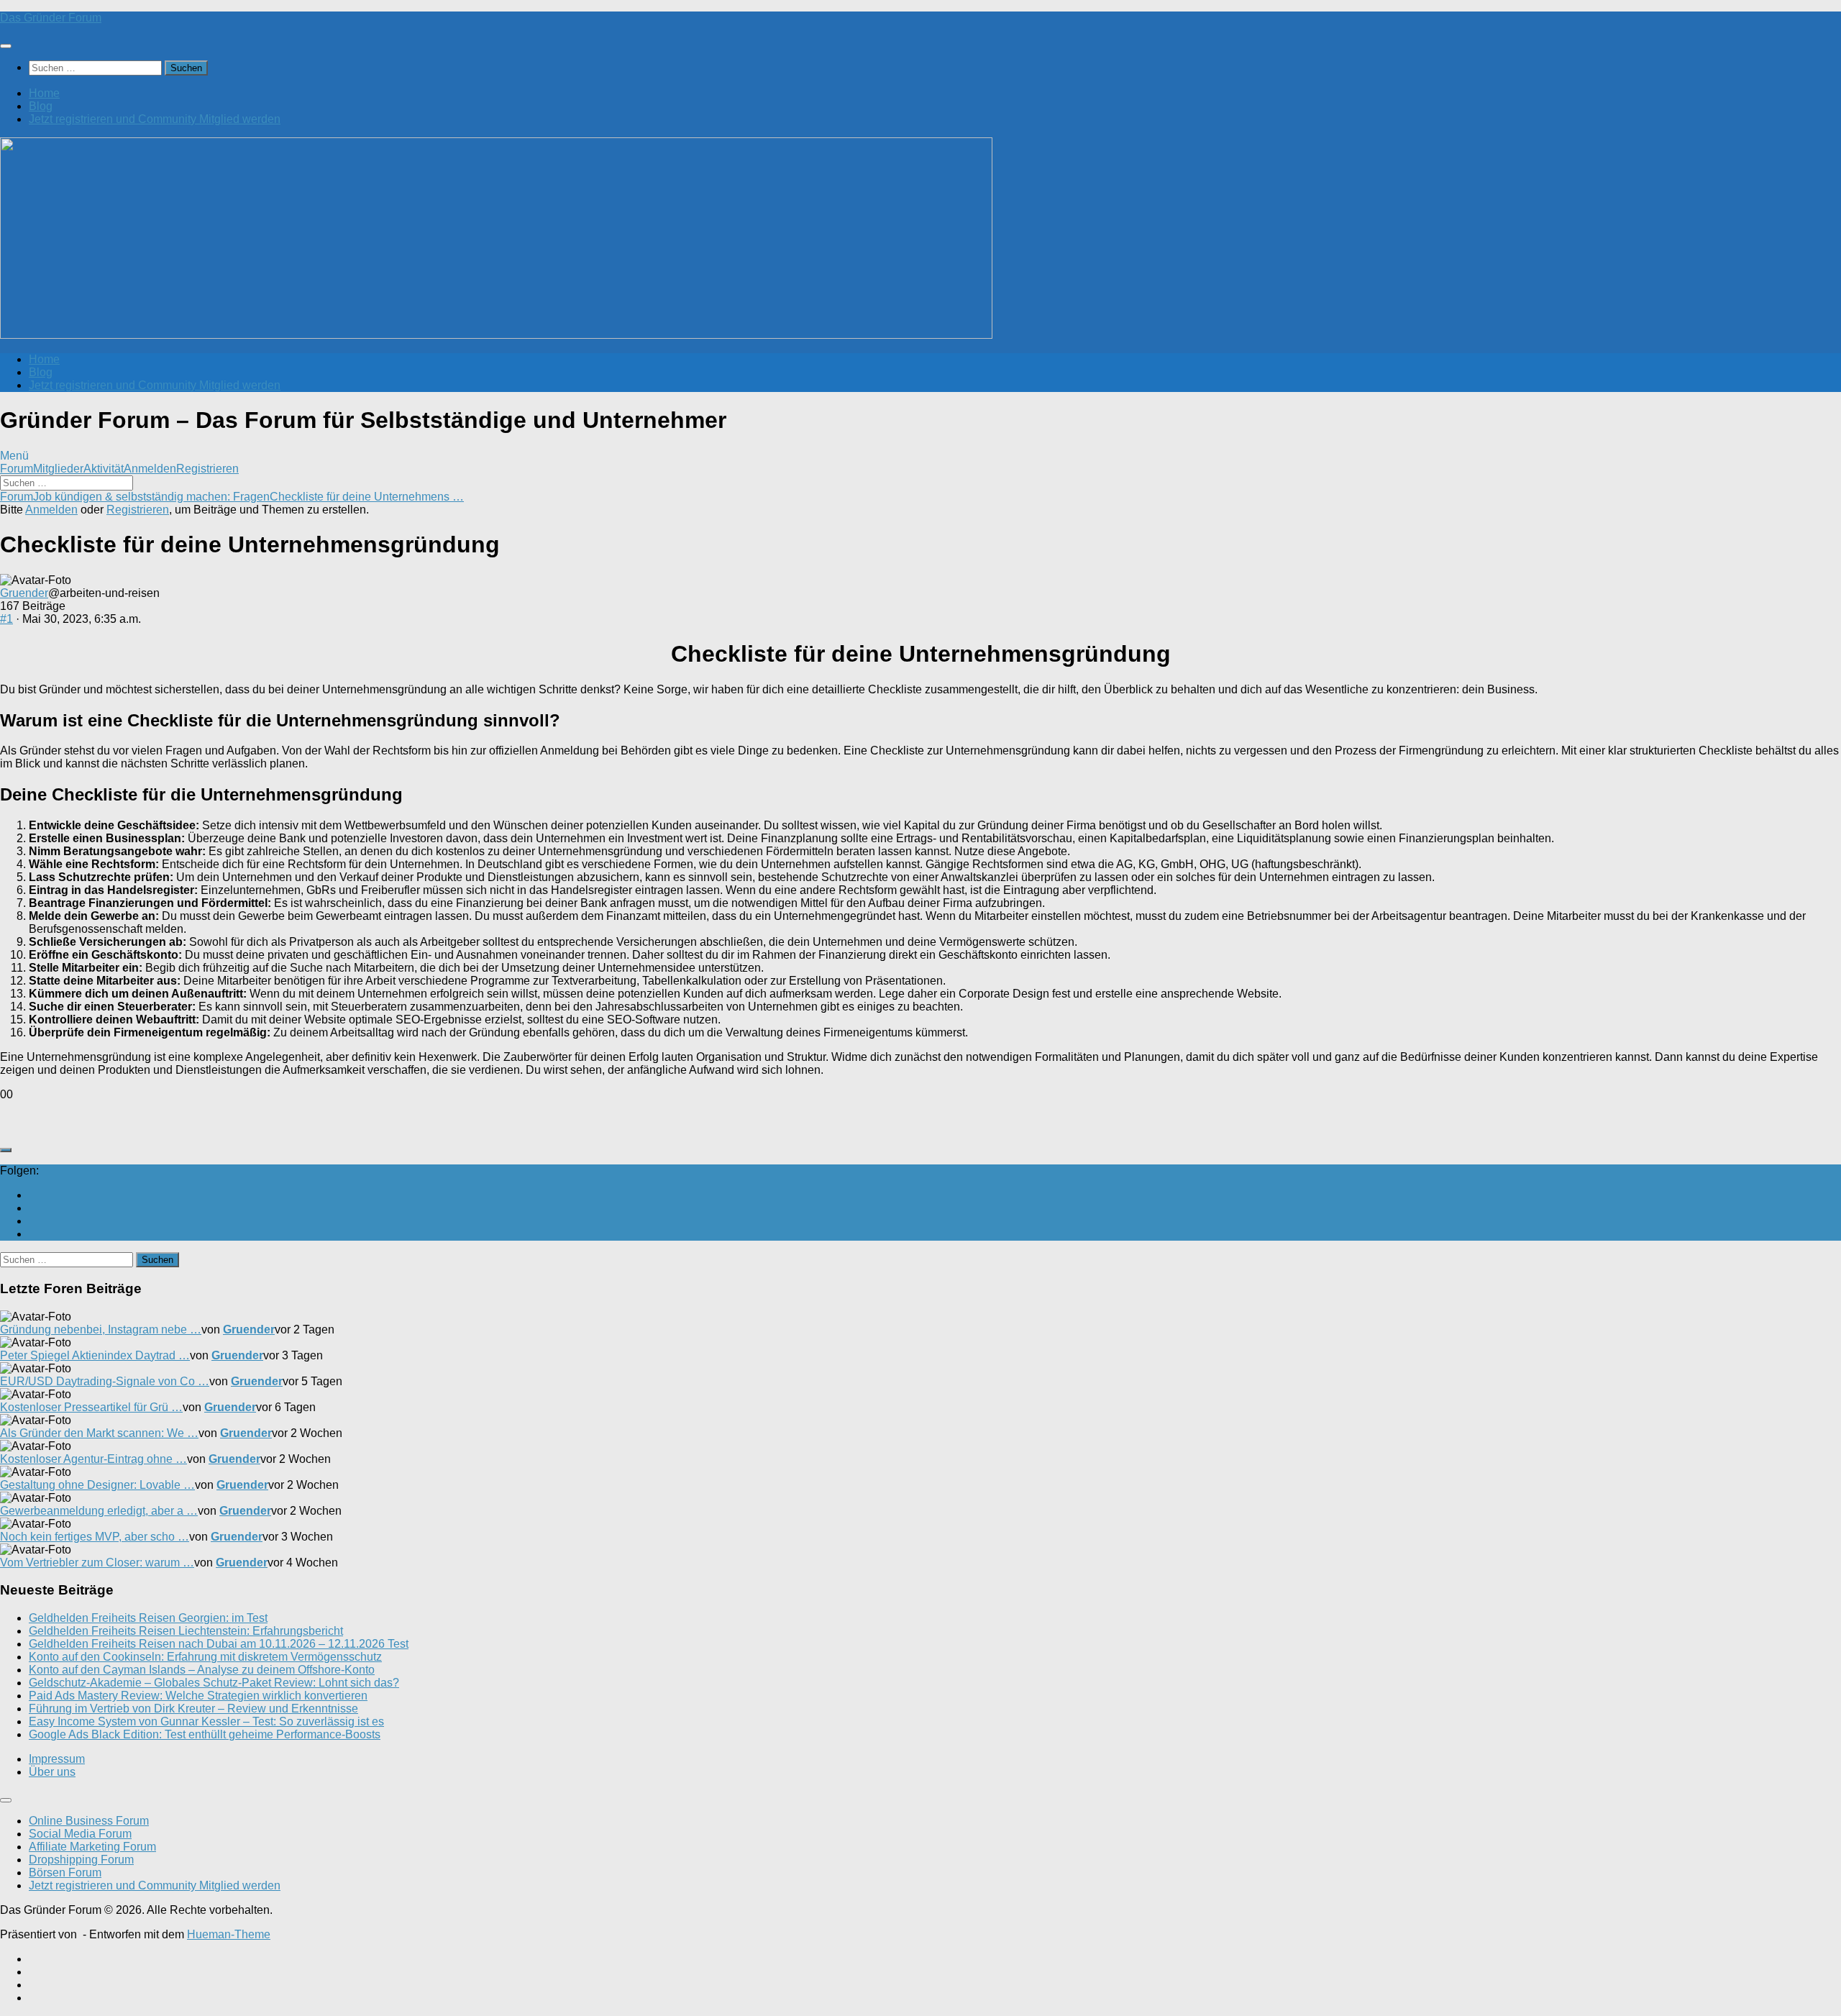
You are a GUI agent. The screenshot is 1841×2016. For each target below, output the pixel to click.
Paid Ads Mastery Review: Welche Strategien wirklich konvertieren (198, 1696)
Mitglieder (58, 469)
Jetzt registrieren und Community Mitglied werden (155, 119)
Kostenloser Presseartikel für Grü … (91, 1407)
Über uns (52, 1772)
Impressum (57, 1759)
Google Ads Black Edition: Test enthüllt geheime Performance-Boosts (205, 1734)
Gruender (24, 593)
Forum (17, 469)
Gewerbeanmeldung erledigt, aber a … (99, 1511)
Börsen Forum (65, 1873)
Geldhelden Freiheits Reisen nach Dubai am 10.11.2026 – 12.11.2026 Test (219, 1644)
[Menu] (6, 46)
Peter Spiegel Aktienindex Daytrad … (95, 1355)
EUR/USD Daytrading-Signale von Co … (105, 1381)
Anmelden (150, 469)
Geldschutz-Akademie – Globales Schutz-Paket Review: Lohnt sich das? (214, 1683)
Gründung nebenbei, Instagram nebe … (101, 1329)
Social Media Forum (80, 1834)
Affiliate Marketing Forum (92, 1847)
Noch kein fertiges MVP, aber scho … (95, 1537)
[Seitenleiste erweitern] (6, 1150)
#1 (6, 619)
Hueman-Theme (229, 1934)
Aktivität (104, 469)
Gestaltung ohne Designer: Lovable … (97, 1485)
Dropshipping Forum (81, 1860)
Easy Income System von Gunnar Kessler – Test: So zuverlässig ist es (206, 1721)
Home (44, 93)
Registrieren (207, 469)
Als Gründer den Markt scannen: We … (99, 1433)
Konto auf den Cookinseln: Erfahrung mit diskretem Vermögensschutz (205, 1657)
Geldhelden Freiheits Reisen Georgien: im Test (148, 1618)
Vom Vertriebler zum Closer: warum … (97, 1563)
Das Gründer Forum (51, 18)
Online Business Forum (89, 1821)
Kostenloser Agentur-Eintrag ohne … (93, 1459)
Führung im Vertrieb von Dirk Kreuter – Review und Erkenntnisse (193, 1709)
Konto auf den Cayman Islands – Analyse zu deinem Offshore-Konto (202, 1670)
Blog (41, 106)
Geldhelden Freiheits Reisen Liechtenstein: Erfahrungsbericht (186, 1631)
